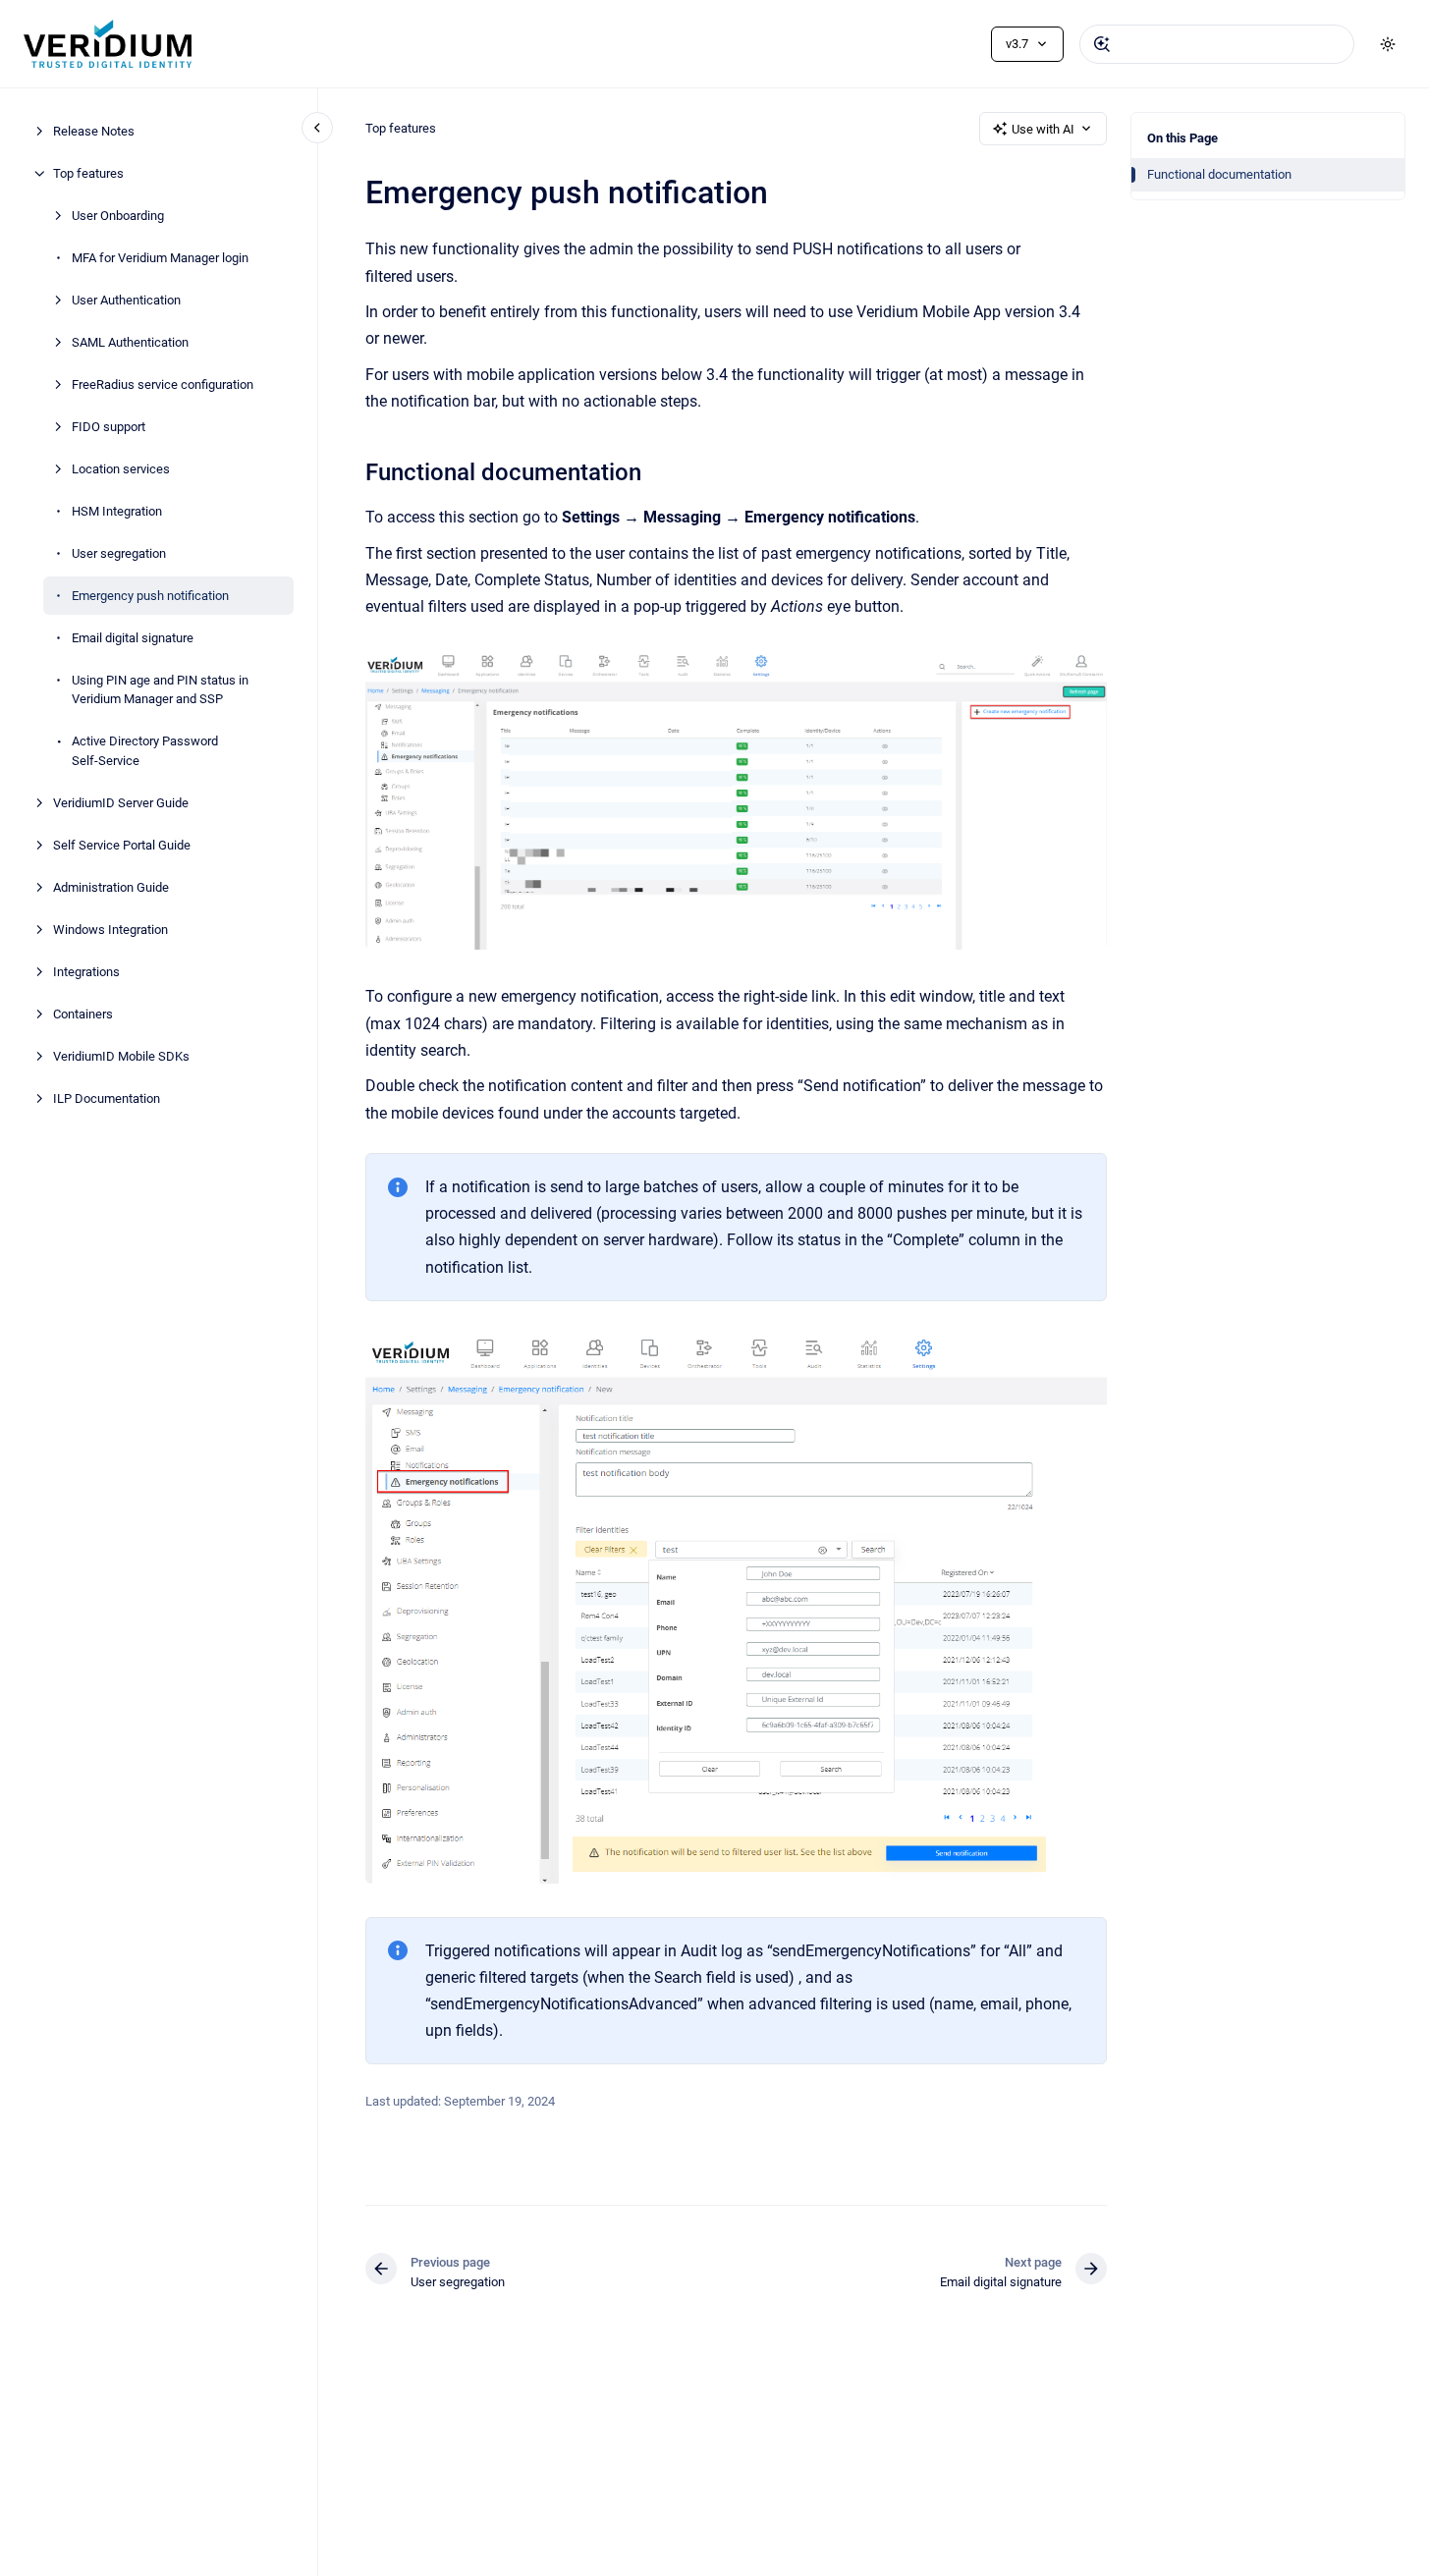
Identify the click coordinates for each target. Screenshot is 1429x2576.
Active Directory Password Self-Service (145, 751)
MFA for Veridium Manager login (160, 258)
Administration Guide (111, 887)
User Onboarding (118, 216)
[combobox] (1217, 44)
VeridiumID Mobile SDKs (121, 1056)
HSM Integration (117, 511)
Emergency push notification (150, 596)
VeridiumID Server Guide (121, 803)
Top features (88, 173)
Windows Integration (110, 930)
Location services (121, 469)
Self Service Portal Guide (122, 845)
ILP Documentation (107, 1098)
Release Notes (94, 131)
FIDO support (109, 427)
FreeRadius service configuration (163, 384)
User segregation (119, 553)
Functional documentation (1219, 174)
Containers (83, 1014)
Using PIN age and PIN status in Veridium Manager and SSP (160, 690)
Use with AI (1043, 129)
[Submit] (1102, 44)
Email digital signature (133, 638)
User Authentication (126, 300)
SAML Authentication (130, 342)
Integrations (86, 972)
